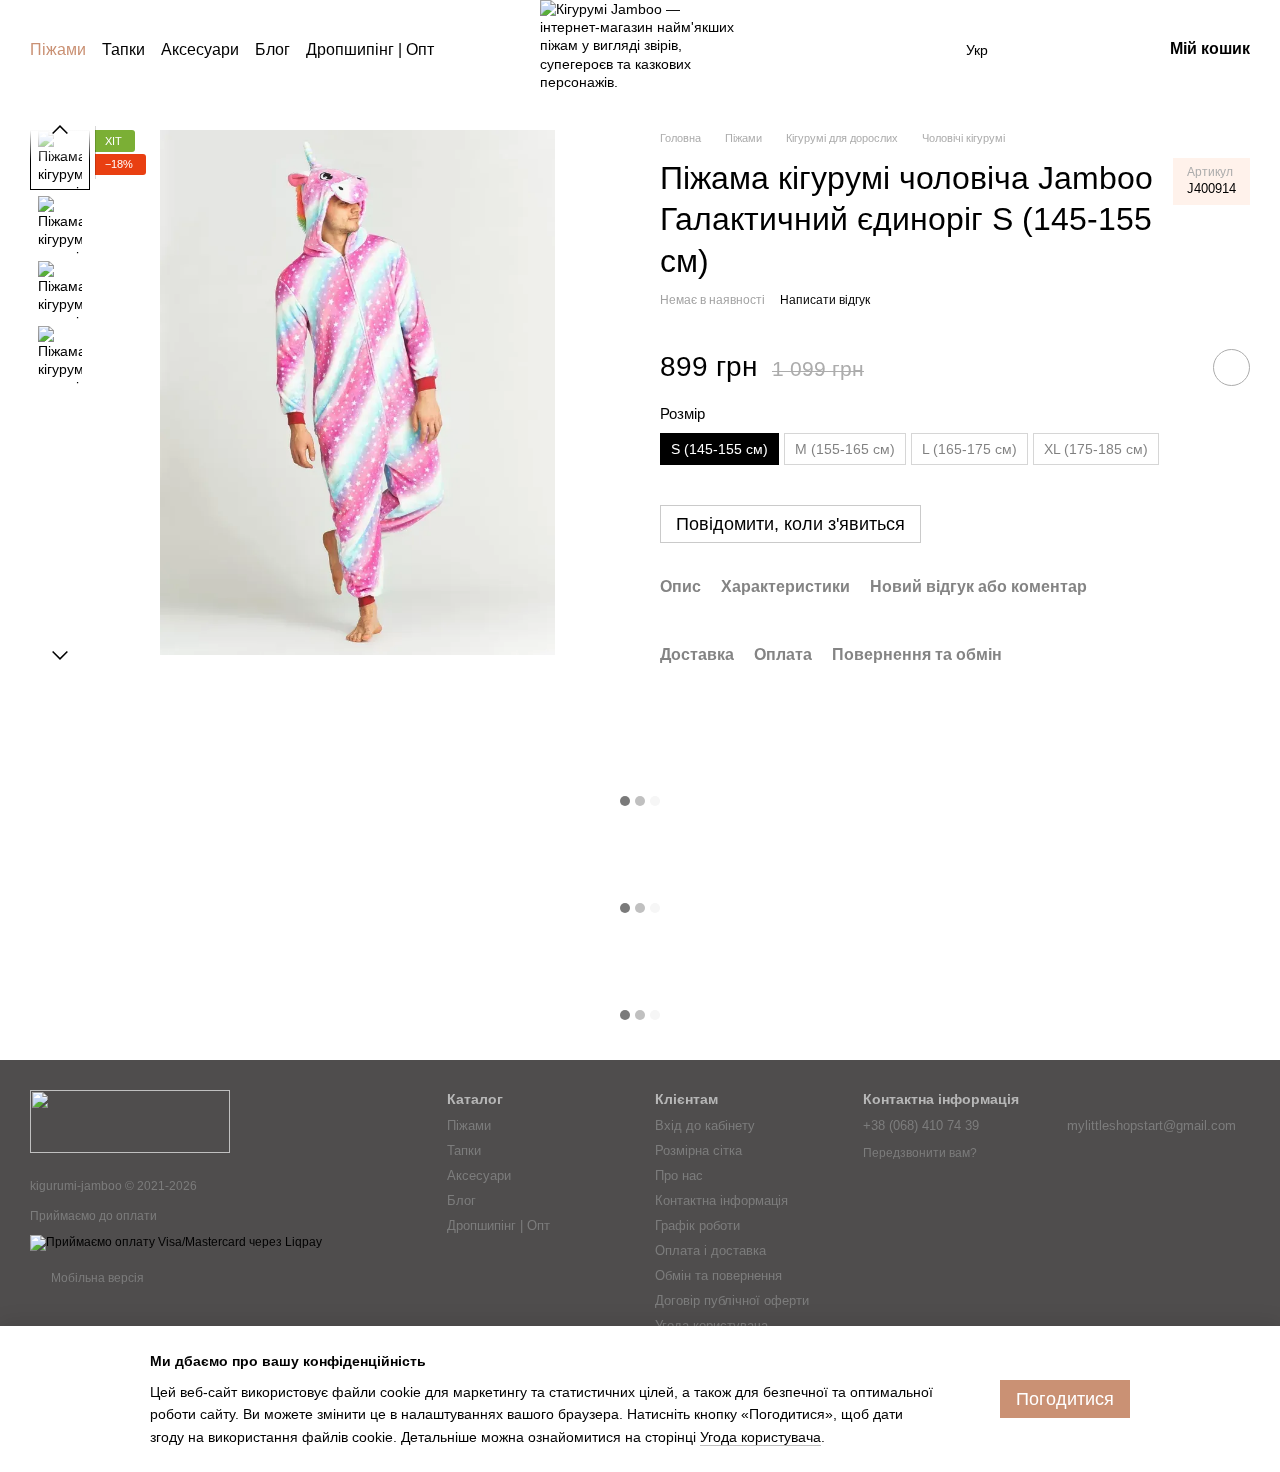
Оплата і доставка (710, 1250)
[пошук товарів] (470, 50)
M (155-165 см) (845, 449)
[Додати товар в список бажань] (1231, 367)
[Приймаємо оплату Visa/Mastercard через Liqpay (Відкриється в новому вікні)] (176, 1242)
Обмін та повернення (718, 1275)
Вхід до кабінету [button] (705, 1125)
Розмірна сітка (698, 1150)
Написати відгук (825, 300)
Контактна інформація (721, 1200)
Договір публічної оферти (732, 1300)
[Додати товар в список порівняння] (1175, 367)
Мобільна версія (96, 1278)
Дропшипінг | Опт (370, 49)
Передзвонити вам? (920, 1153)
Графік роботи (697, 1225)
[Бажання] (1042, 50)
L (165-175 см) (969, 449)
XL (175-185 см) (1096, 449)
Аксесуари (200, 49)
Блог (272, 49)
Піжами (58, 49)
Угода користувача (711, 1325)
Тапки (123, 49)
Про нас (679, 1175)
